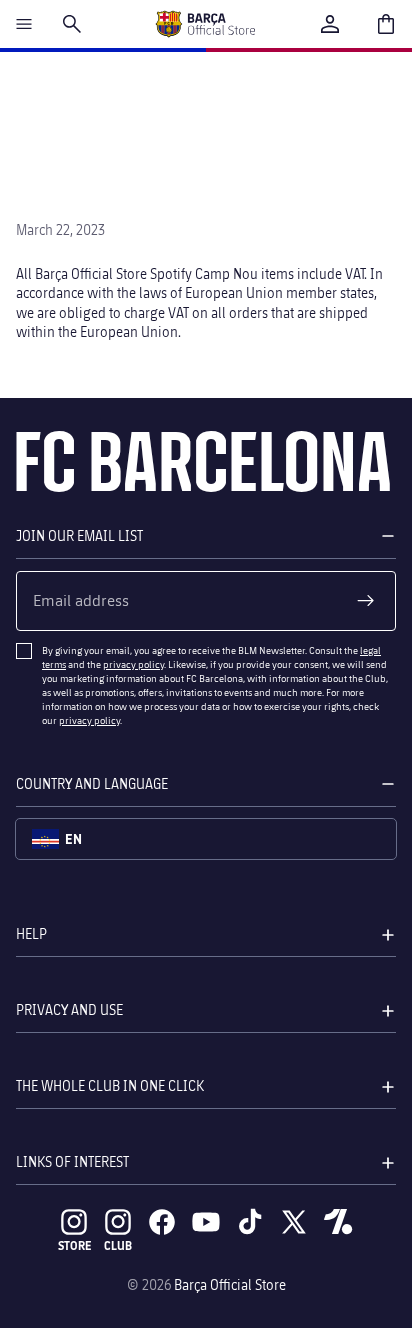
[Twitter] (294, 1222)
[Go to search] (72, 24)
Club (118, 1245)
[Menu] (24, 24)
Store (74, 1245)
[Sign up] (366, 601)
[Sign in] (330, 24)
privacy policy (133, 664)
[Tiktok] (250, 1222)
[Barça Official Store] (205, 24)
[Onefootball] (338, 1222)
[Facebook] (162, 1222)
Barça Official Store (230, 1284)
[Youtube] (206, 1222)
